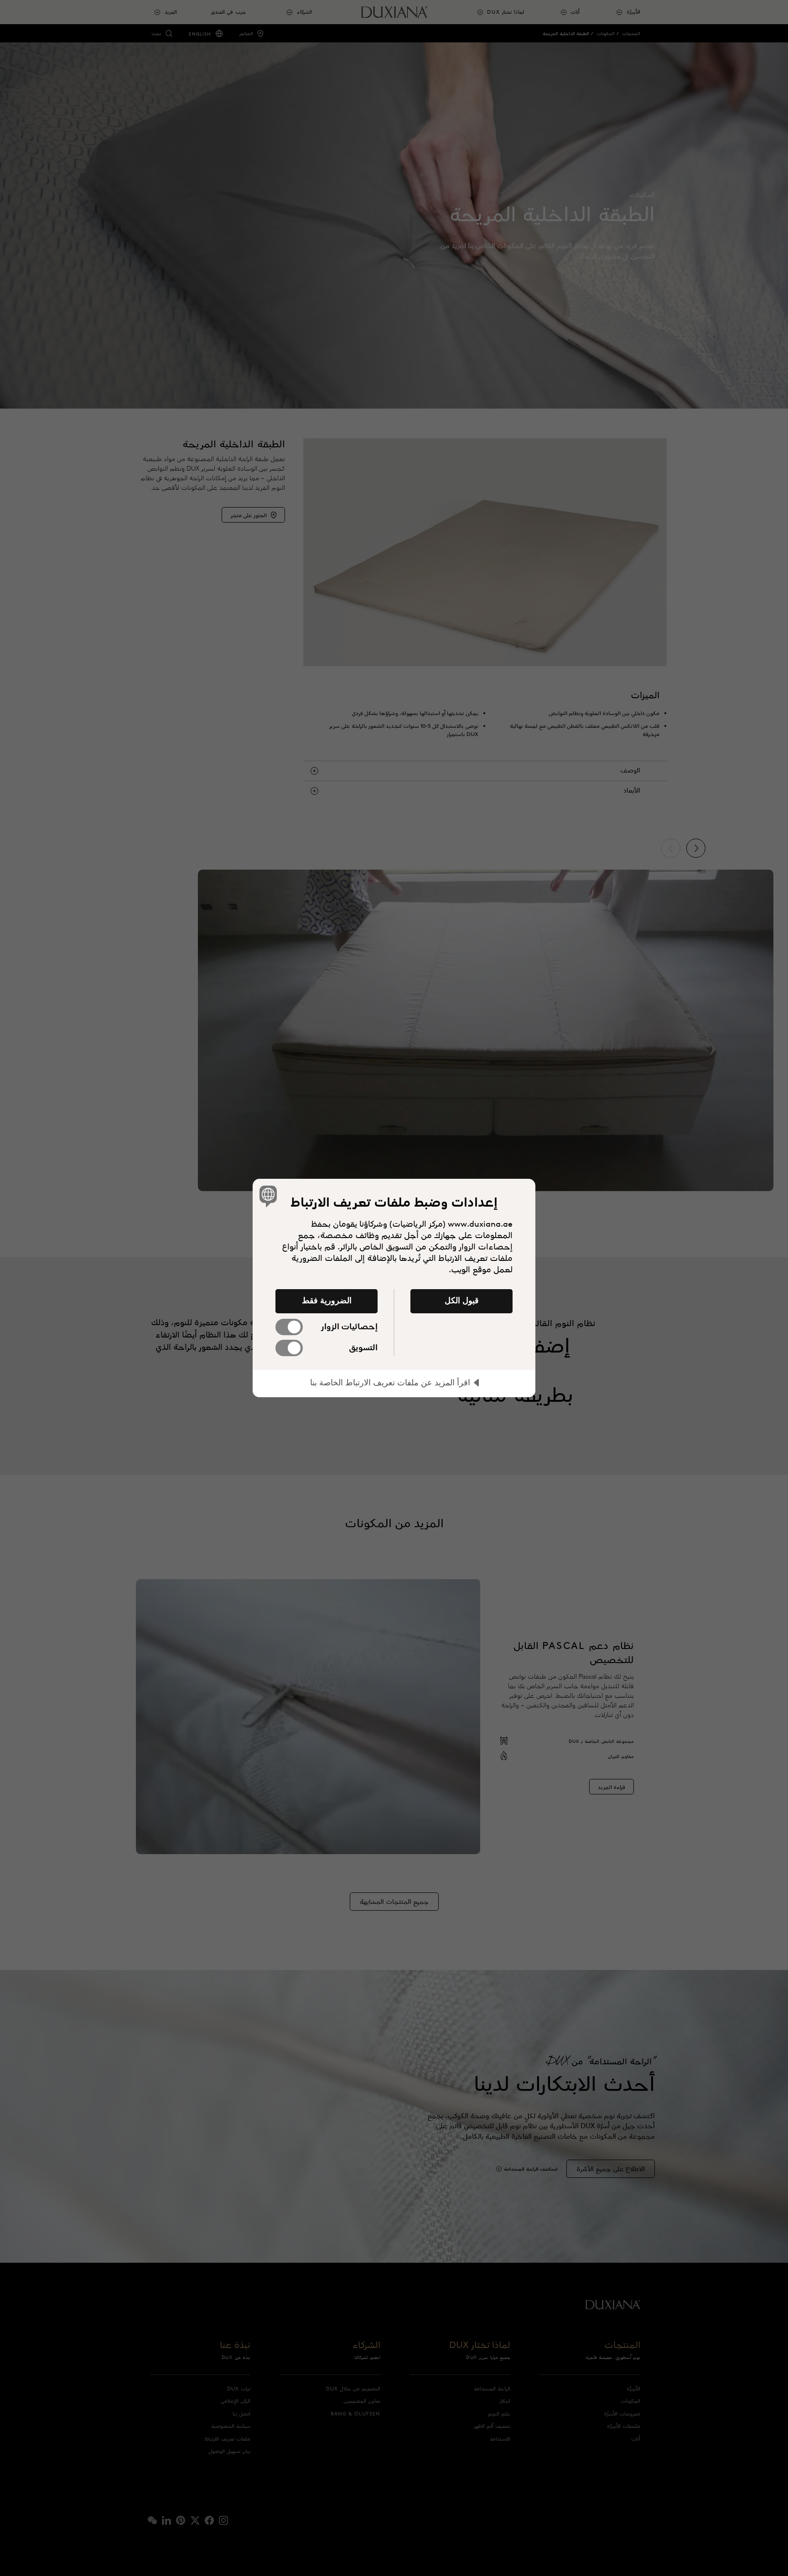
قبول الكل (462, 1301)
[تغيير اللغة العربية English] (270, 1196)
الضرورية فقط (327, 1301)
